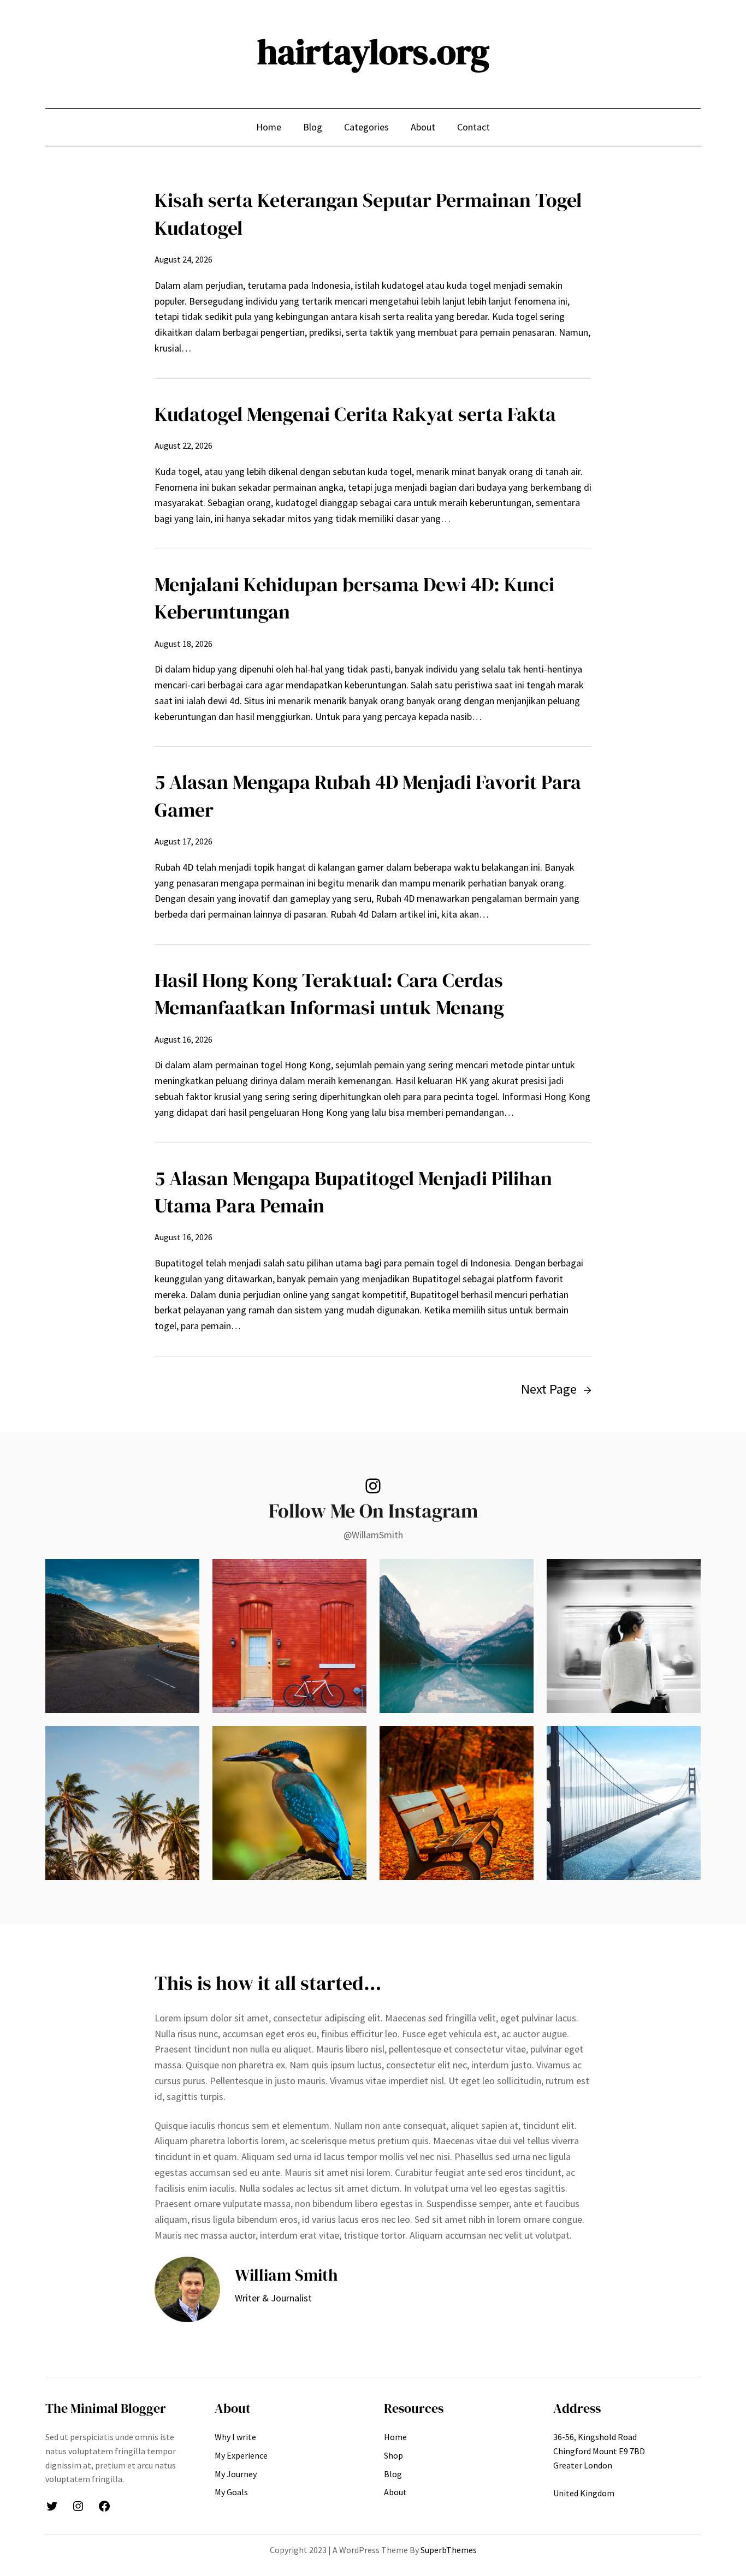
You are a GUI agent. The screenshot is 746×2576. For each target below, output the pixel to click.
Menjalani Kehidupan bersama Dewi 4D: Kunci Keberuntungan (354, 598)
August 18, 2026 (183, 644)
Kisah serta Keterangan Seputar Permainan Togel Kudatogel (368, 214)
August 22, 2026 (183, 445)
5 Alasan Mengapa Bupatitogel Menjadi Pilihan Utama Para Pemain (353, 1192)
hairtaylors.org (373, 52)
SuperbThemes (449, 2550)
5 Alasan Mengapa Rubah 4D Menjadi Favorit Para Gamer (368, 796)
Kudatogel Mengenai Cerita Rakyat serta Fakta (355, 414)
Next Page (556, 1389)
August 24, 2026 (183, 259)
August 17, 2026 (183, 841)
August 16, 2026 (183, 1039)
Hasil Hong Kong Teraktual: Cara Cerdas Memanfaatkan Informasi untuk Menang (329, 994)
